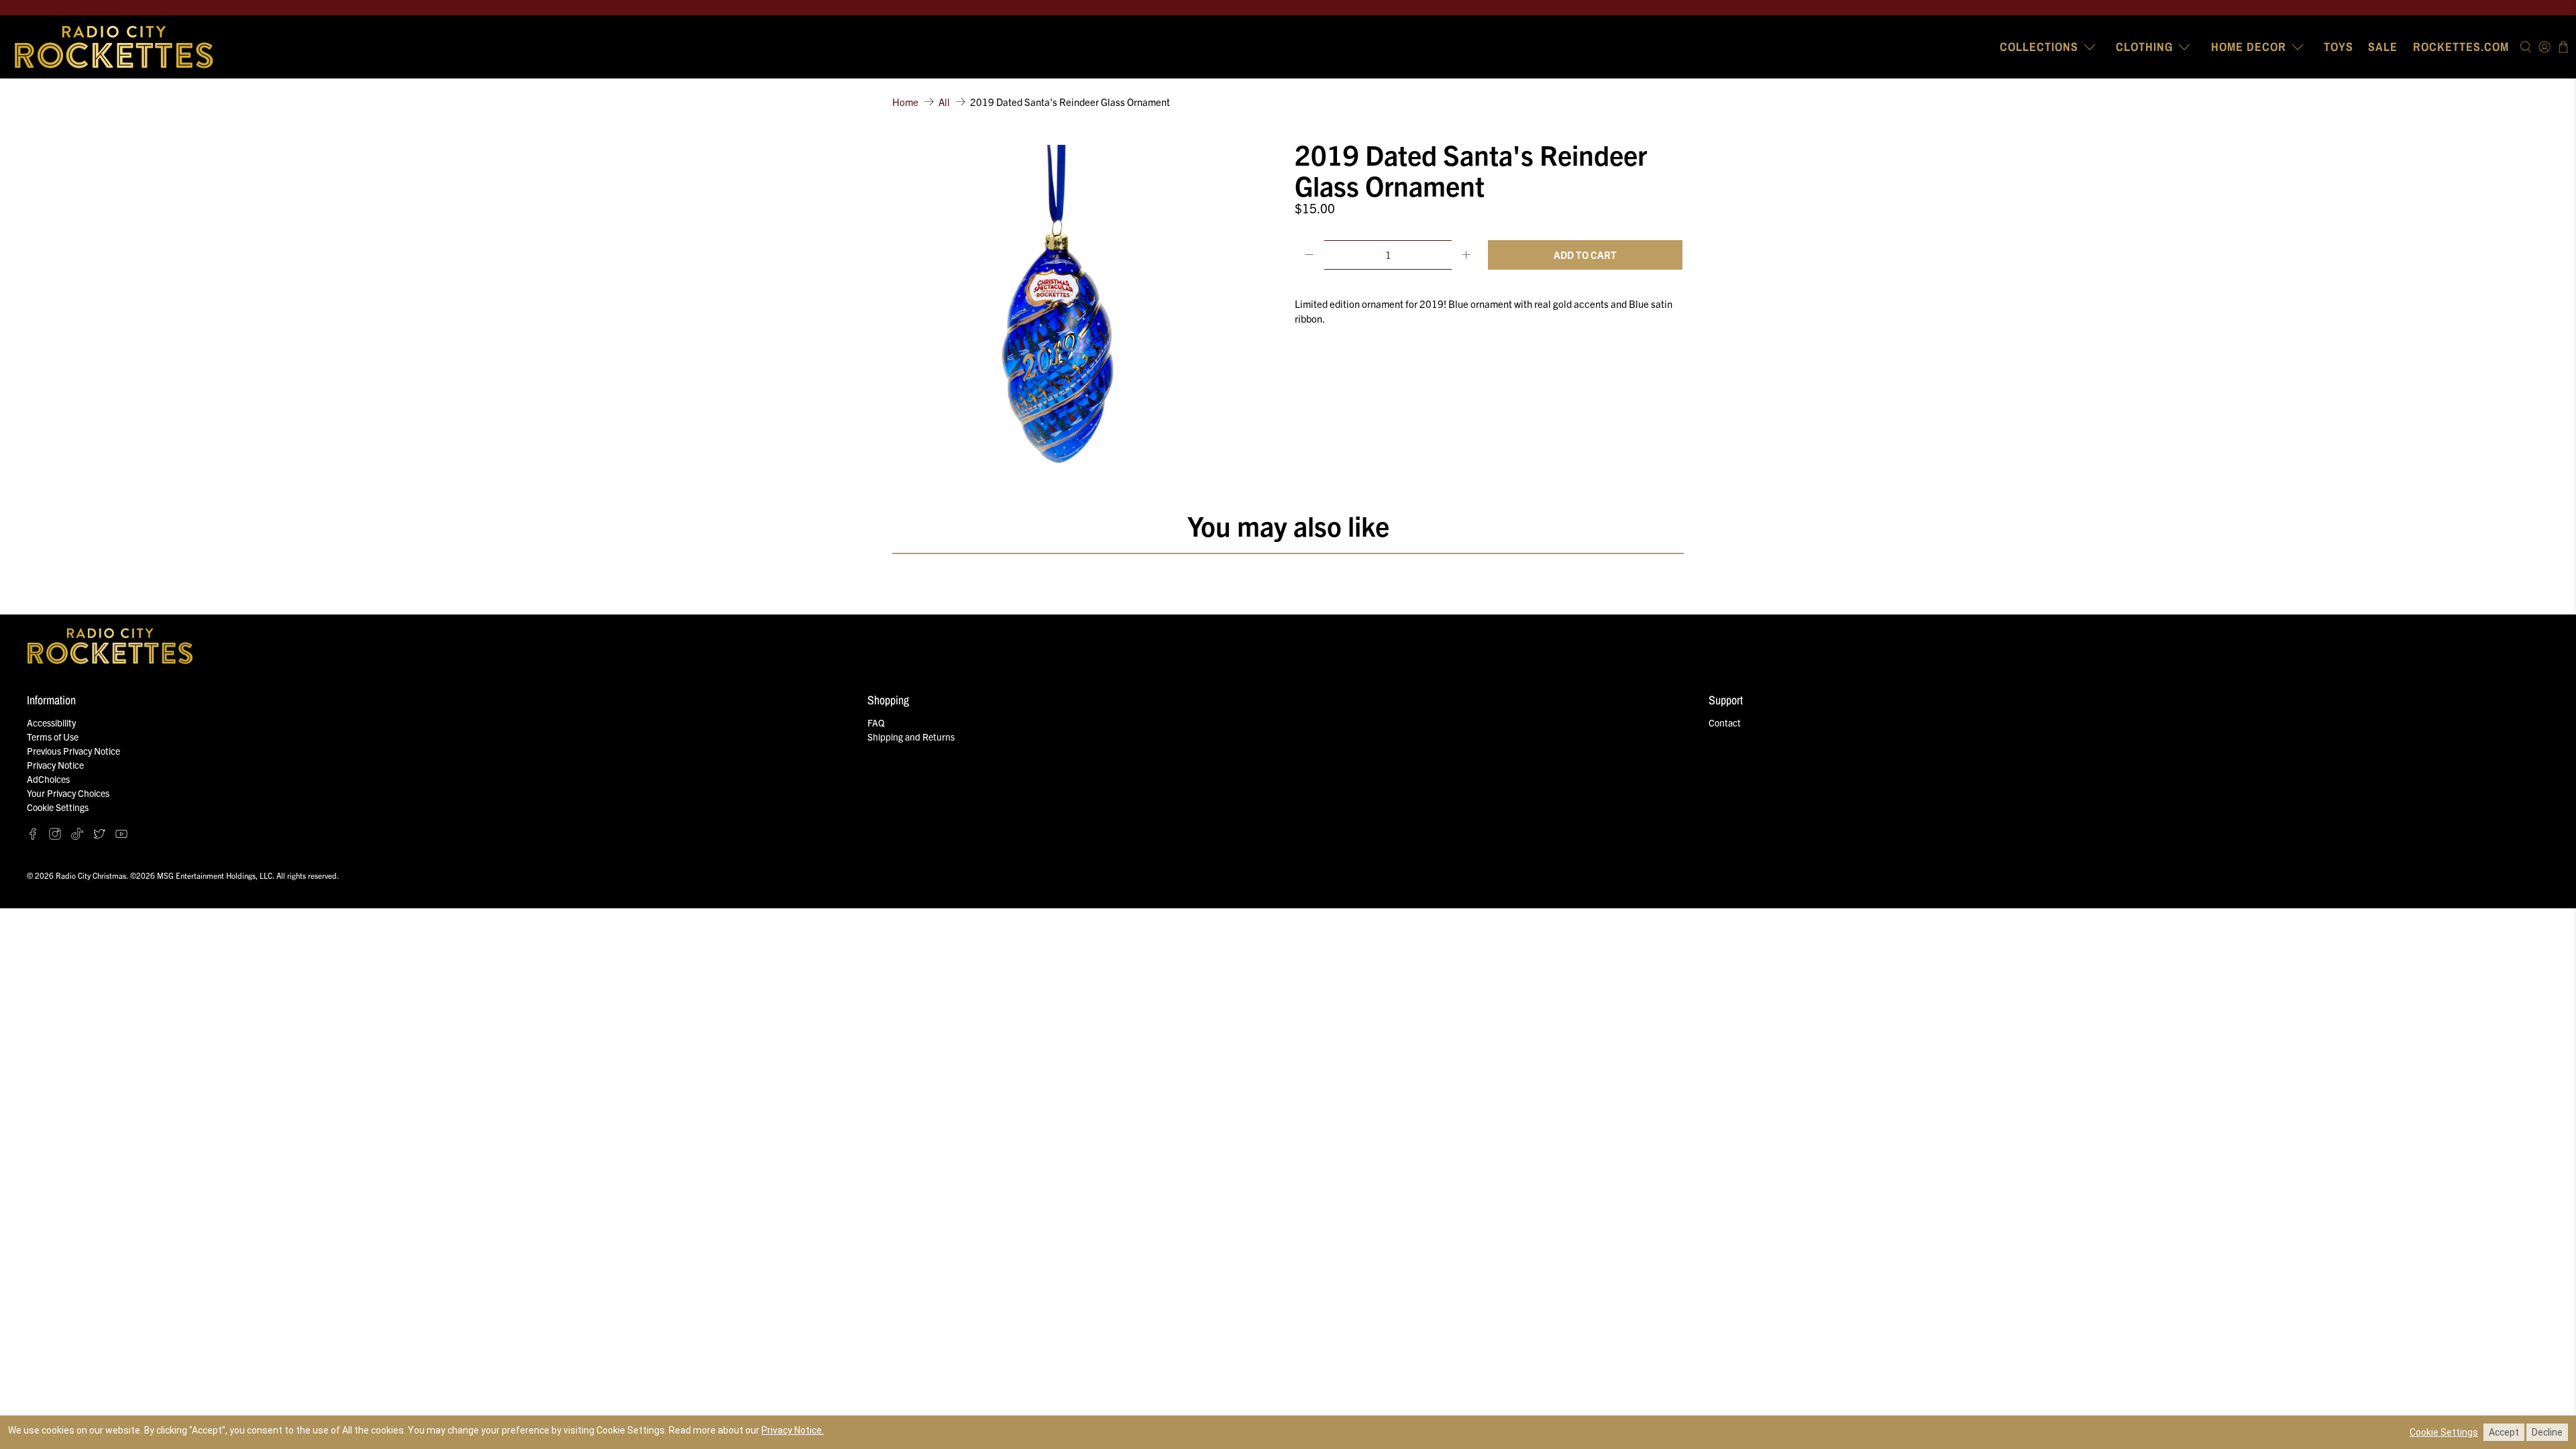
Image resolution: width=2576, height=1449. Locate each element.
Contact (1725, 722)
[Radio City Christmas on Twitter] (99, 836)
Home (905, 102)
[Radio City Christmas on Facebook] (33, 836)
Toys (2339, 47)
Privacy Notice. (793, 1430)
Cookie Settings (58, 807)
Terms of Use (53, 737)
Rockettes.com (2461, 47)
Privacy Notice (55, 765)
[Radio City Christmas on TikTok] (77, 836)
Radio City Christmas (91, 875)
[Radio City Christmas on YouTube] (121, 836)
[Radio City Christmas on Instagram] (55, 836)
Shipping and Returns (911, 737)
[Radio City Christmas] (115, 47)
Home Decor (2249, 47)
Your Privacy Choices (68, 793)
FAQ (876, 722)
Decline (2547, 1432)
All (944, 102)
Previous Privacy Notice (73, 751)
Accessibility (51, 722)
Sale (2383, 47)
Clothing (2144, 47)
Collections (2039, 47)
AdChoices (48, 779)
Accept (2504, 1432)
